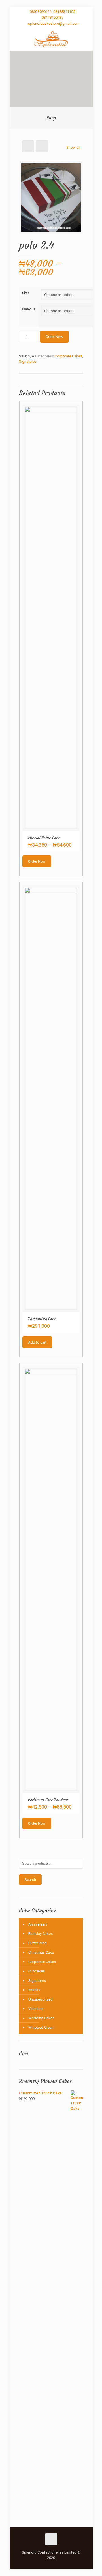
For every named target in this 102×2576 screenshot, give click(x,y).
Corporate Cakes (68, 356)
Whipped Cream (42, 2027)
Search (30, 1880)
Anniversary (38, 1924)
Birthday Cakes (41, 1934)
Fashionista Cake (42, 1319)
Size (26, 293)
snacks (34, 1990)
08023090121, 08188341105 (52, 12)
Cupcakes (37, 1971)
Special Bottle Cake (44, 838)
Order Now (54, 337)
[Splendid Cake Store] (51, 39)
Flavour (29, 309)
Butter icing (38, 1943)
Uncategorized (41, 1999)
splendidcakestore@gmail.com (54, 23)
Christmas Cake (41, 1952)
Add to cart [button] (37, 1342)
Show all (73, 147)
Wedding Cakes (41, 2018)
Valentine (36, 2009)
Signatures (28, 361)
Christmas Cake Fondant (48, 1800)
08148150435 (53, 17)
